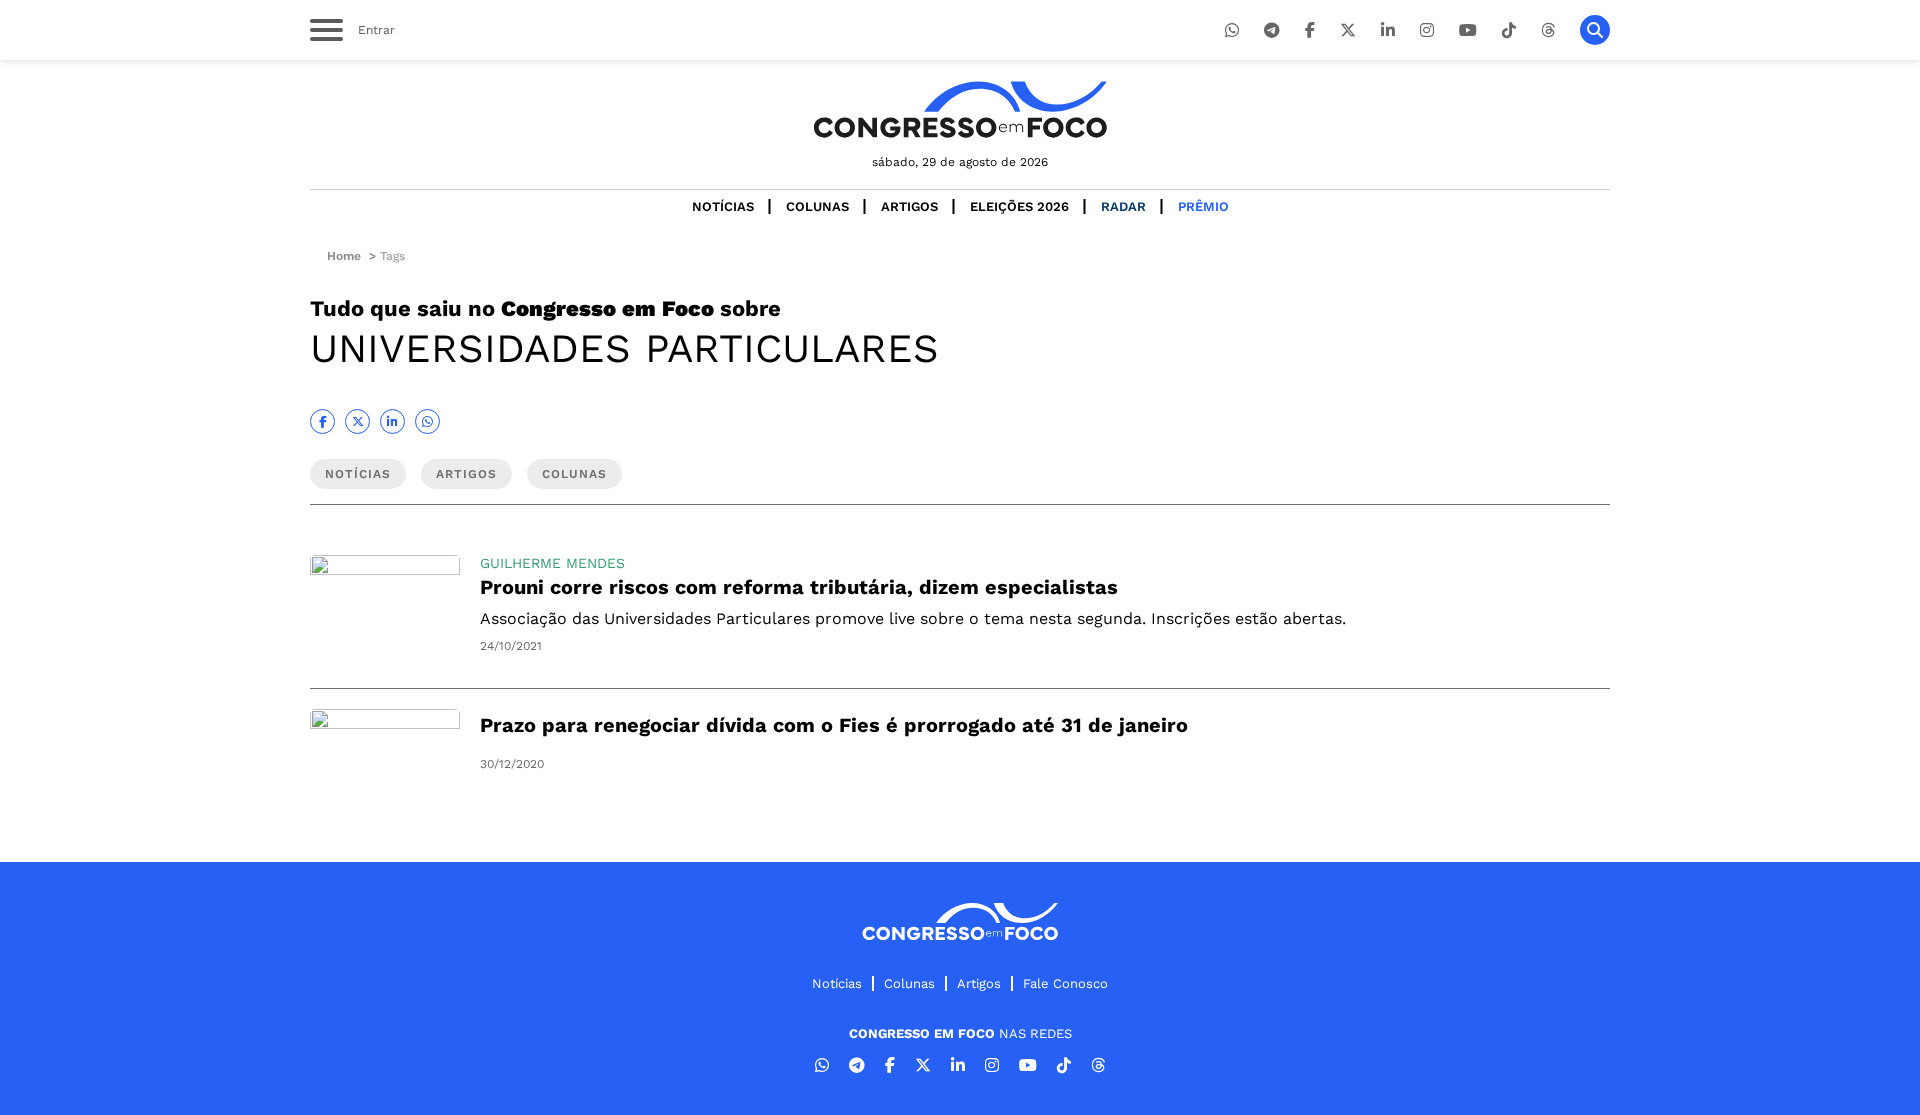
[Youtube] (1468, 30)
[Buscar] (1595, 30)
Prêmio (1203, 206)
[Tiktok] (1509, 30)
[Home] (960, 109)
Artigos (909, 206)
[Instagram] (1427, 30)
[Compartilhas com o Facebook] (322, 421)
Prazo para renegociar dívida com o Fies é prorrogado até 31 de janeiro (834, 725)
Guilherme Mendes (552, 563)
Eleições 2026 (1019, 206)
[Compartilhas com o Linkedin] (392, 421)
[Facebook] (1310, 30)
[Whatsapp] (1232, 30)
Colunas (817, 206)
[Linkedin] (1388, 30)
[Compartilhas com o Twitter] (357, 421)
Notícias (723, 206)
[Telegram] (1272, 30)
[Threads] (1548, 30)
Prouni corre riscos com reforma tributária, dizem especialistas (799, 587)
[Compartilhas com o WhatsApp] (427, 421)
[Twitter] (1348, 30)
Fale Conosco (1065, 983)
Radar (1123, 206)
